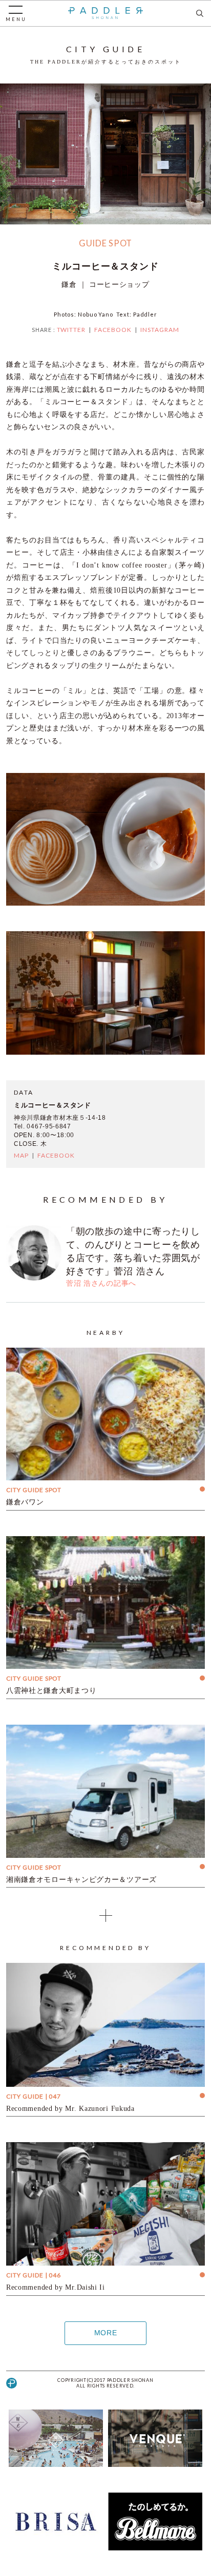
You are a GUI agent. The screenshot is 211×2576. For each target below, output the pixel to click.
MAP (21, 1155)
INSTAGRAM (160, 330)
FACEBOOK (113, 330)
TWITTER (71, 330)
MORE (106, 2333)
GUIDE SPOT (105, 243)
